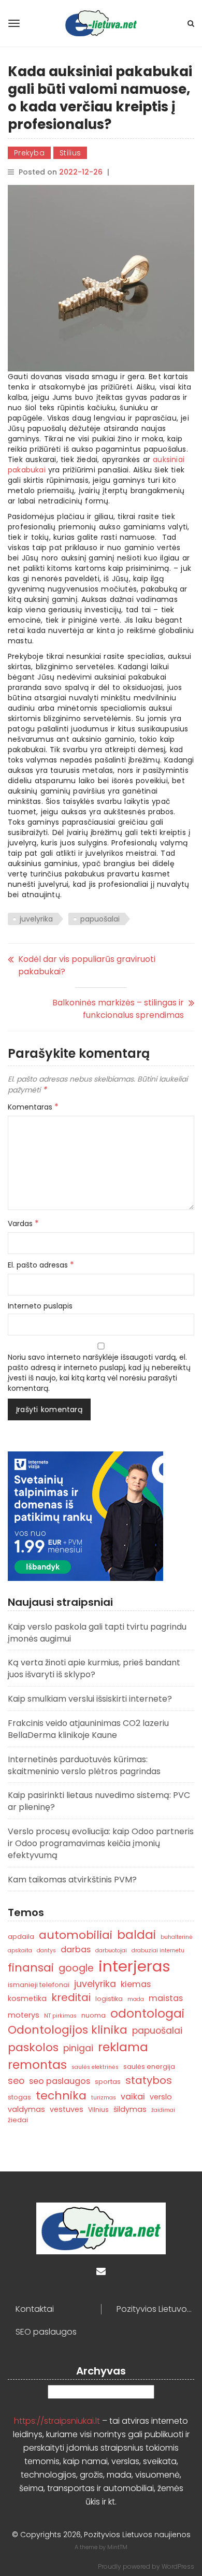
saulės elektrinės (95, 2067)
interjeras (134, 1966)
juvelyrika (36, 919)
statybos (149, 2080)
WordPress (178, 2566)
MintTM (117, 2547)
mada (136, 1999)
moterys (24, 2015)
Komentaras (33, 1107)
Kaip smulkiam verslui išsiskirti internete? (90, 1699)
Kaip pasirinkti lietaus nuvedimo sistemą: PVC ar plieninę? (99, 1801)
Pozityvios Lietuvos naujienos (155, 2309)
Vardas (23, 1224)
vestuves (67, 2109)
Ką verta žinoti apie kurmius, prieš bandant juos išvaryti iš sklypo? (94, 1668)
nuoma (93, 2015)
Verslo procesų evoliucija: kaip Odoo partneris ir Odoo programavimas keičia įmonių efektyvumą (101, 1843)
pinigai (78, 2048)
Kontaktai (35, 2309)
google (76, 1968)
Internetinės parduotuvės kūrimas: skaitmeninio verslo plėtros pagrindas (84, 1765)
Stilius (70, 153)
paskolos (33, 2047)
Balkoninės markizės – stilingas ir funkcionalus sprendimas (118, 1009)
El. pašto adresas (41, 1265)
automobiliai (76, 1935)
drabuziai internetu (158, 1951)
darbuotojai (111, 1951)
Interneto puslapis (40, 1306)
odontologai (147, 2013)
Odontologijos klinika (68, 2030)
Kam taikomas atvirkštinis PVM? (72, 1880)
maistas (166, 1998)
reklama (123, 2047)
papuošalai (100, 919)
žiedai (18, 2120)
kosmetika (27, 1998)
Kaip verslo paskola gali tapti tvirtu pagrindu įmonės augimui (97, 1633)
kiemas (136, 1984)
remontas (37, 2064)
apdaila (21, 1937)
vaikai (133, 2097)
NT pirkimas (60, 2016)
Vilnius (98, 2110)
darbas (76, 1949)
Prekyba (29, 153)
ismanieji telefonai (39, 1985)
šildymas (130, 2109)
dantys (46, 1951)
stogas (19, 2097)
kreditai (71, 1997)
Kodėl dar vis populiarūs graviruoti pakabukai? (87, 965)
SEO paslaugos (46, 2332)
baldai (136, 1935)
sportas (108, 2082)
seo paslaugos (60, 2081)
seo (16, 2081)
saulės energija (149, 2067)
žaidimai (163, 2110)
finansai (31, 1968)
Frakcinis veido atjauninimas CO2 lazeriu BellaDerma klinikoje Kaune (88, 1729)
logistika (109, 1999)
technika (61, 2096)
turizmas (104, 2098)
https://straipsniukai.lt (57, 2421)
